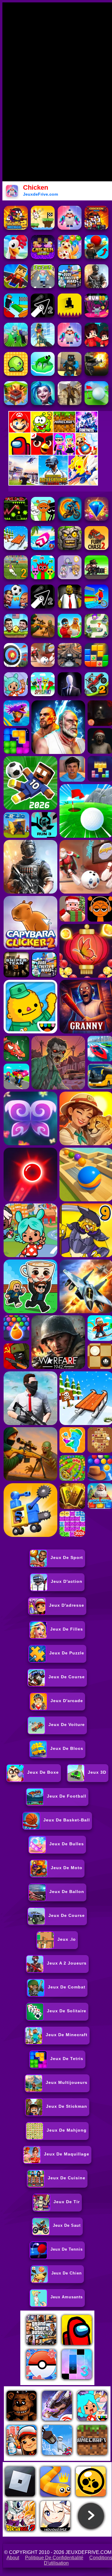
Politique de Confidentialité (54, 2558)
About (13, 2558)
